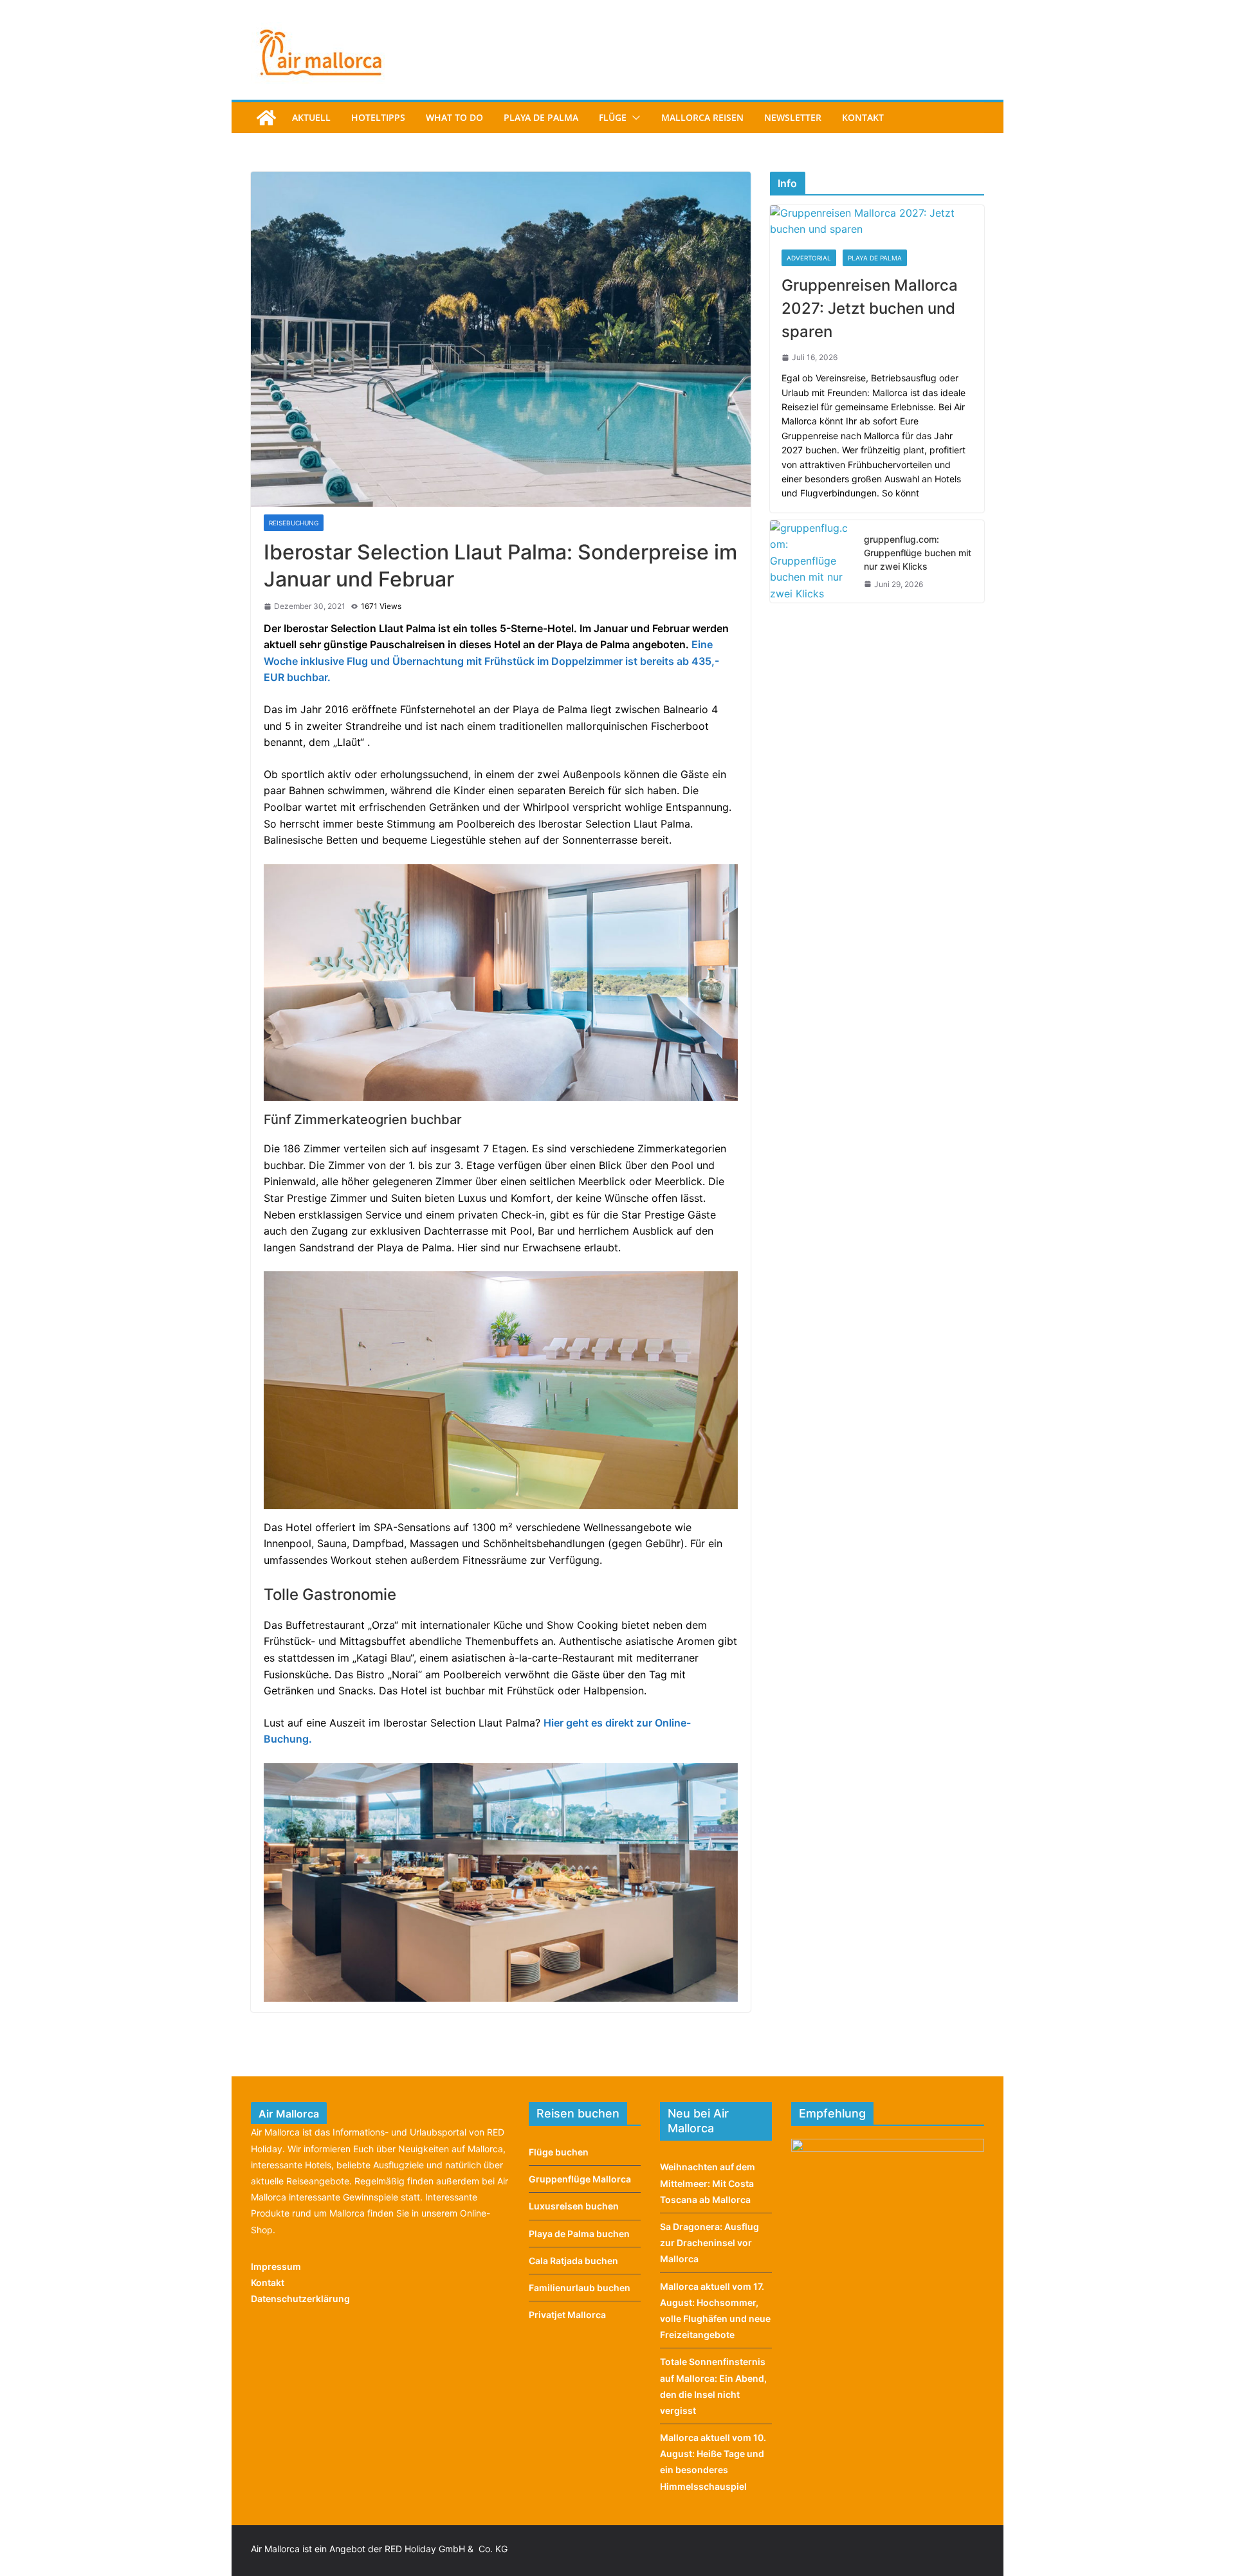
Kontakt (863, 117)
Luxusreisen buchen (574, 2206)
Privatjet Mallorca (567, 2315)
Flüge (613, 117)
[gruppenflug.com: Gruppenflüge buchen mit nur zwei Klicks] (812, 561)
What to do (454, 117)
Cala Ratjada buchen (573, 2261)
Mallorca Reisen (702, 117)
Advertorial (809, 258)
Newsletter (793, 117)
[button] (634, 118)
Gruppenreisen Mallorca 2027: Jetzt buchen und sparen (870, 308)
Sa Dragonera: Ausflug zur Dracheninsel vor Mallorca (709, 2243)
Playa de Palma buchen (579, 2234)
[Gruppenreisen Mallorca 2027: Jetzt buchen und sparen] (877, 222)
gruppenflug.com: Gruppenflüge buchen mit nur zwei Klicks (918, 553)
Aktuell (311, 117)
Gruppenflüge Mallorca (580, 2179)
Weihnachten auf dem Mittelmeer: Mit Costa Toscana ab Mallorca (708, 2183)
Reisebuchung (294, 523)
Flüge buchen (559, 2152)
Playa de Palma (541, 117)
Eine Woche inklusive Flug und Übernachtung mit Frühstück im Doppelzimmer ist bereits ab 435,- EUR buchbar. (491, 661)
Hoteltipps (378, 117)
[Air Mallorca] (266, 118)
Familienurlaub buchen (580, 2288)
